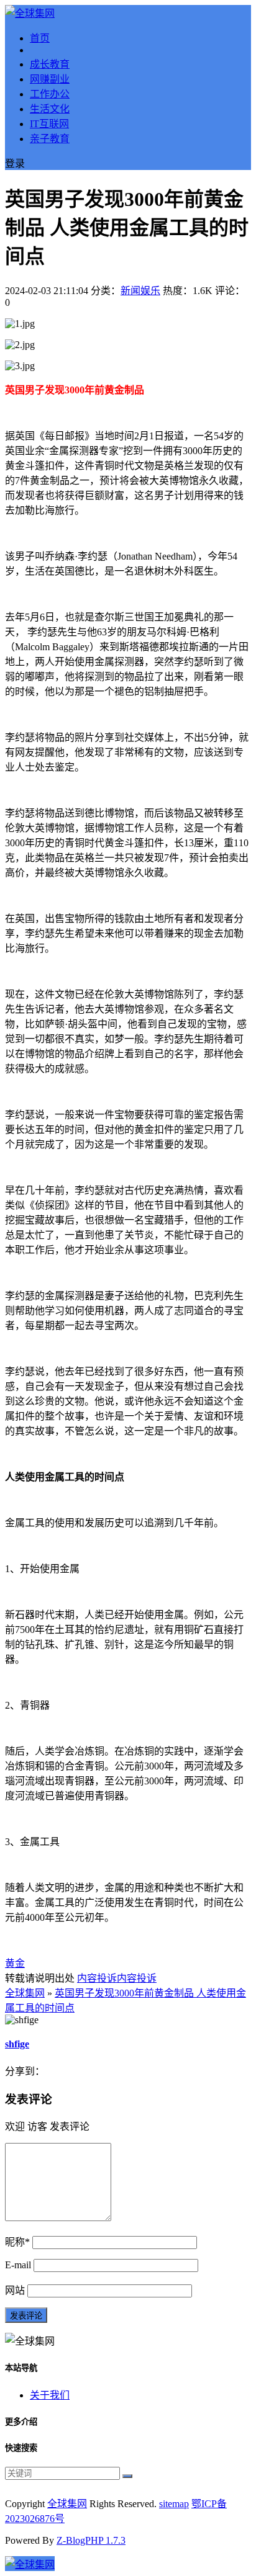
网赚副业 (50, 79)
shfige (17, 2044)
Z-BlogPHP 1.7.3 (91, 2540)
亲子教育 (50, 139)
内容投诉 (97, 1978)
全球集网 (25, 1993)
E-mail (18, 2265)
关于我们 (50, 2395)
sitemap (174, 2504)
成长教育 (50, 64)
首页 (40, 38)
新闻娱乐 (140, 291)
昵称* (17, 2242)
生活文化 (50, 109)
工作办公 (50, 94)
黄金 (15, 1963)
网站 (15, 2290)
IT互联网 (49, 124)
